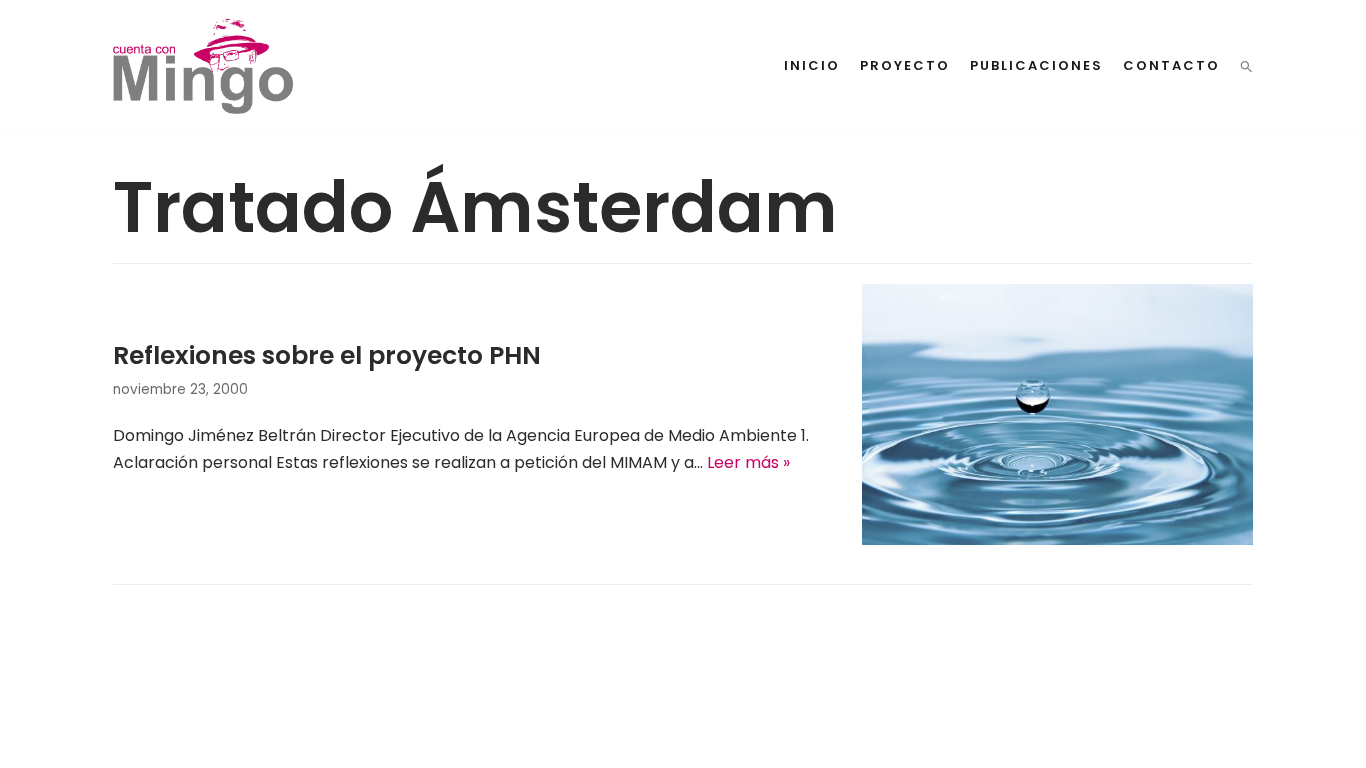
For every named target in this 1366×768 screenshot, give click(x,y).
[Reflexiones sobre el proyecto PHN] (1057, 539)
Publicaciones (1036, 65)
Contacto (1171, 65)
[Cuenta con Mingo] (203, 66)
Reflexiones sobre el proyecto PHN (327, 355)
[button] (1246, 66)
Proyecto (905, 65)
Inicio (812, 65)
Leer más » (748, 462)
